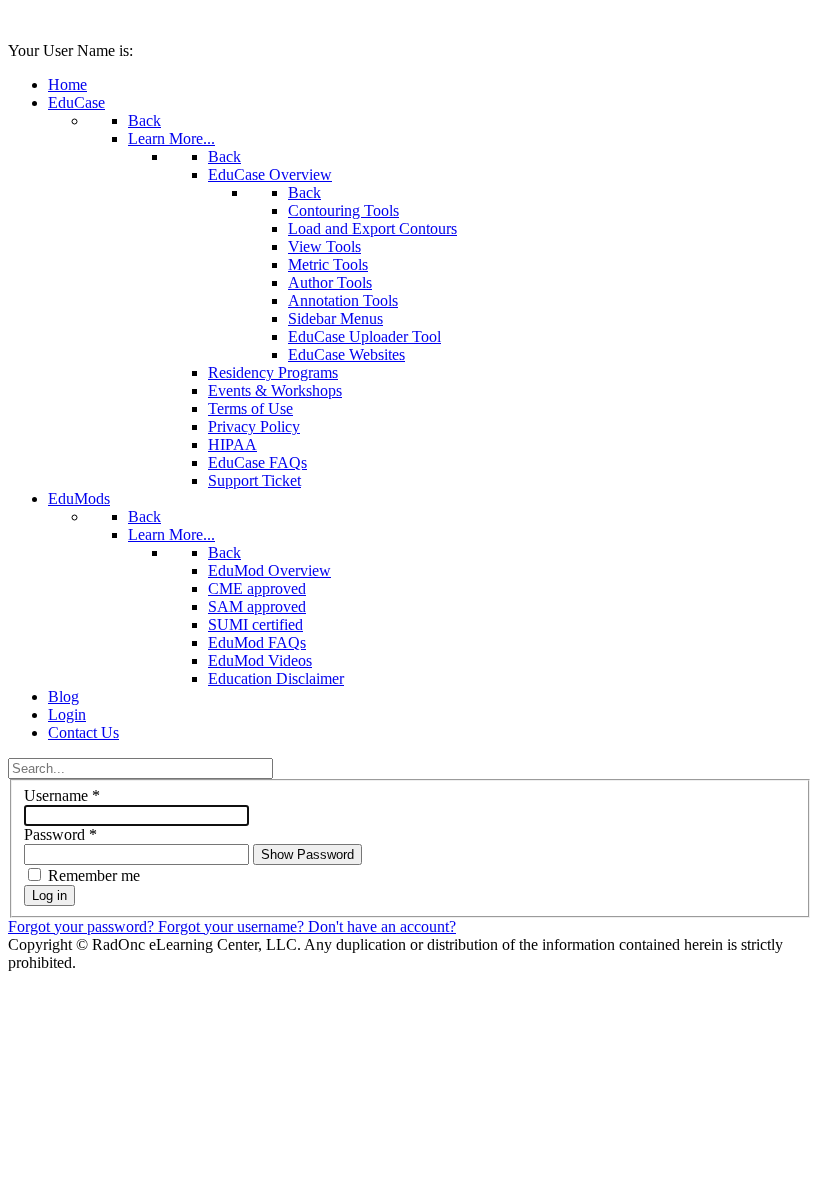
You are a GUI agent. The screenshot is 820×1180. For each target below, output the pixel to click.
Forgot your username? (233, 926)
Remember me (94, 875)
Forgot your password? (83, 926)
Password (60, 834)
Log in (49, 895)
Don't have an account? (382, 926)
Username (62, 795)
